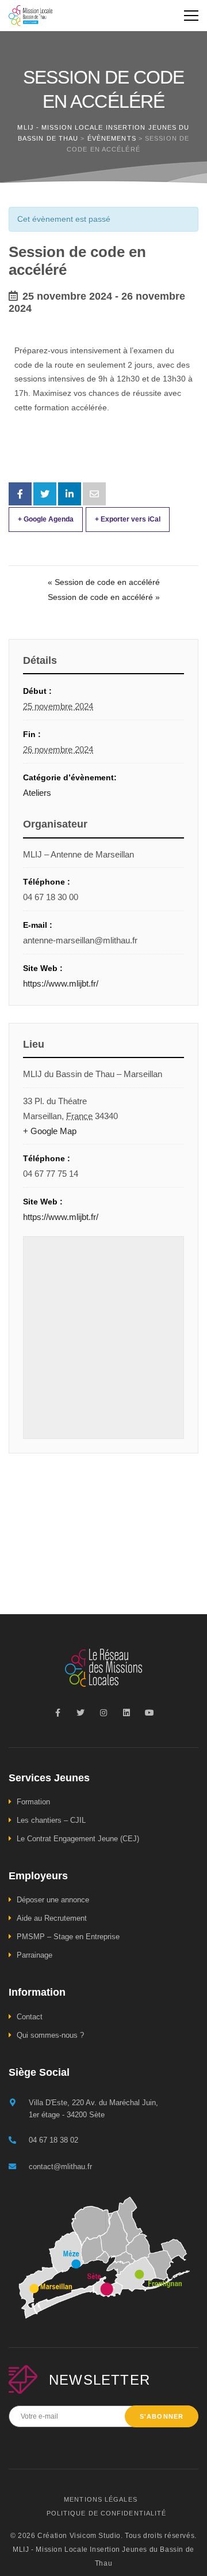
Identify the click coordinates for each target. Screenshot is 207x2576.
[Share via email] (94, 494)
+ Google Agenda (46, 519)
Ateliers (37, 793)
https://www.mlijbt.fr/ (61, 983)
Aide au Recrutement (52, 1918)
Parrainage (34, 1955)
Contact (30, 2017)
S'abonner (162, 2416)
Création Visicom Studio (79, 2536)
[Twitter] (80, 1713)
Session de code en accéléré (104, 582)
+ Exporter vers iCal (128, 519)
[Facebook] (57, 1713)
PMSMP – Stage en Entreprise (68, 1937)
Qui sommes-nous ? (50, 2035)
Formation (33, 1802)
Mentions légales (101, 2499)
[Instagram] (103, 1713)
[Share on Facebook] (20, 494)
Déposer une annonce (53, 1900)
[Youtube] (149, 1713)
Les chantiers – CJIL (51, 1820)
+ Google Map (50, 1131)
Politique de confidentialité (107, 2513)
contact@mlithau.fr (60, 2167)
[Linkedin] (126, 1713)
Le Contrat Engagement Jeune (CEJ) (78, 1839)
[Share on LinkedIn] (70, 494)
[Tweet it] (45, 494)
